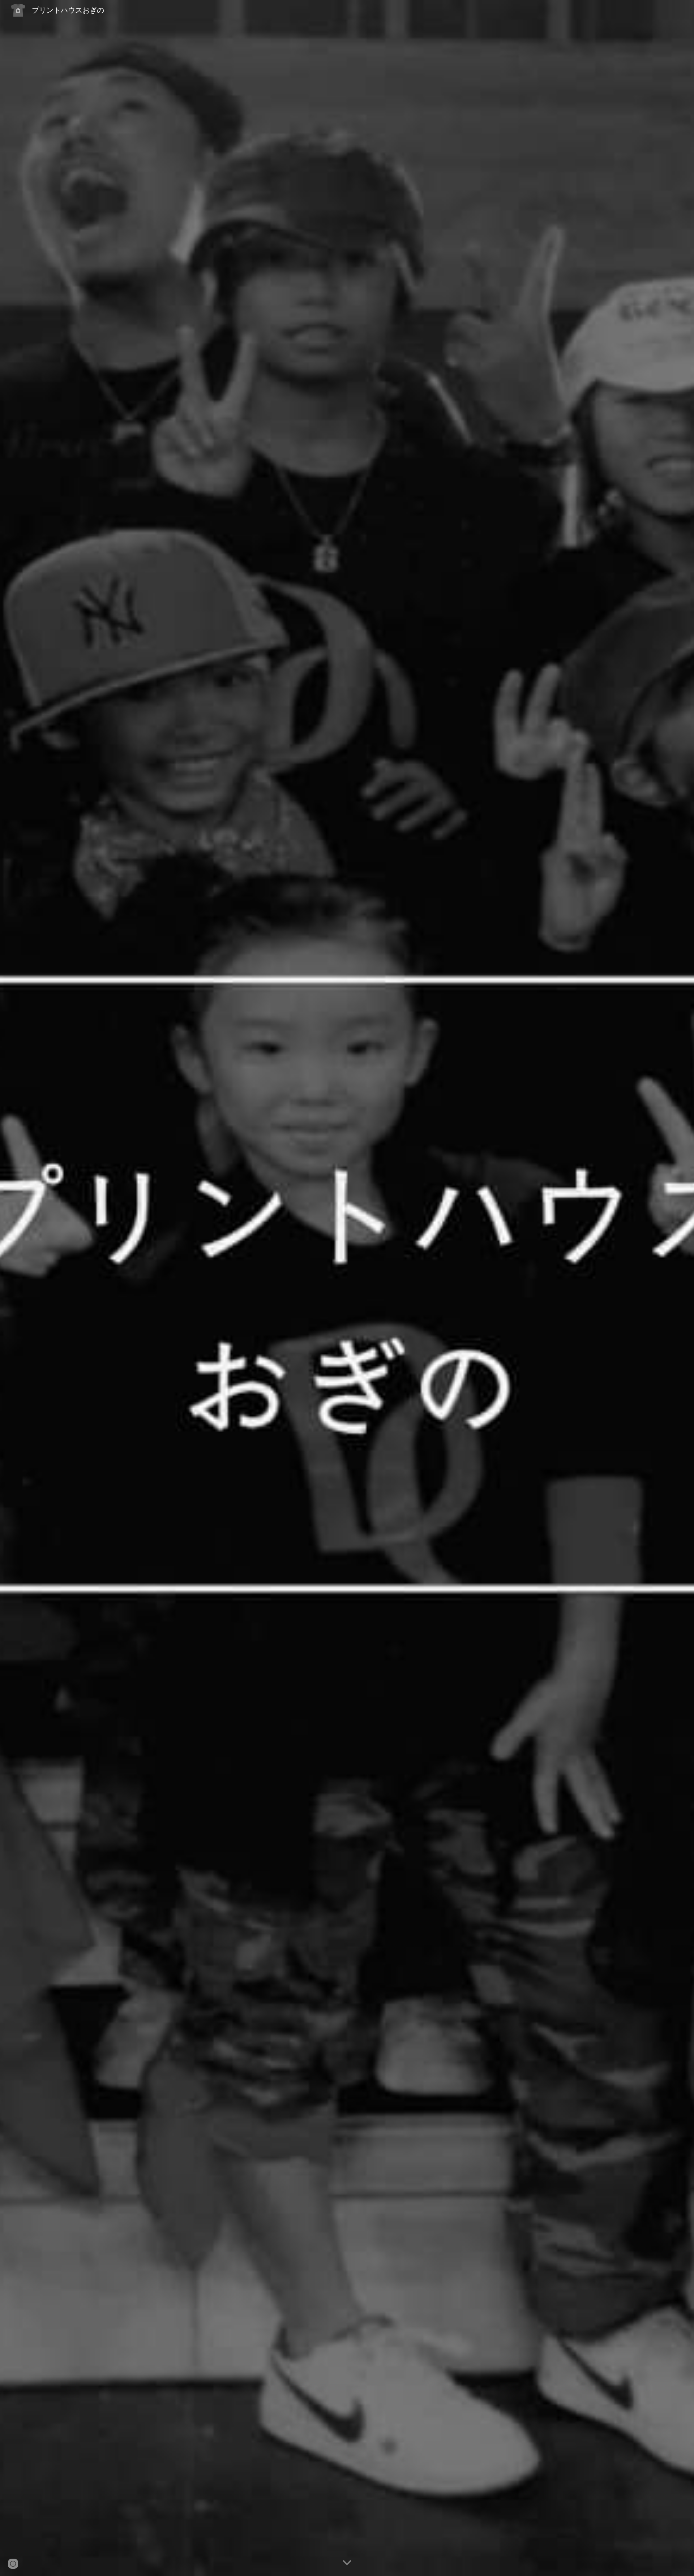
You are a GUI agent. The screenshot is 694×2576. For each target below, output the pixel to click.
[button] (347, 2563)
